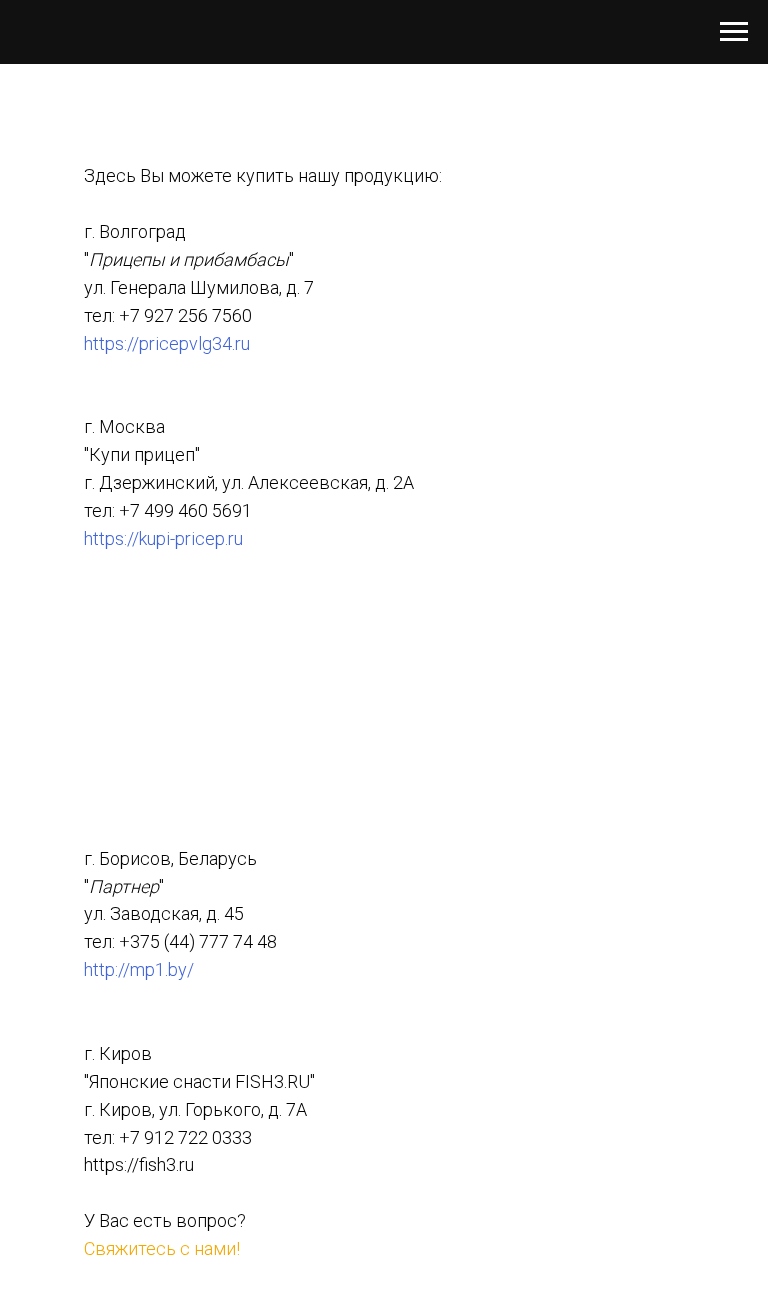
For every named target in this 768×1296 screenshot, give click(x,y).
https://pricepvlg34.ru (167, 343)
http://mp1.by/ (139, 969)
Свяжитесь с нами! (162, 1248)
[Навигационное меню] (734, 32)
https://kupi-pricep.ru (163, 538)
